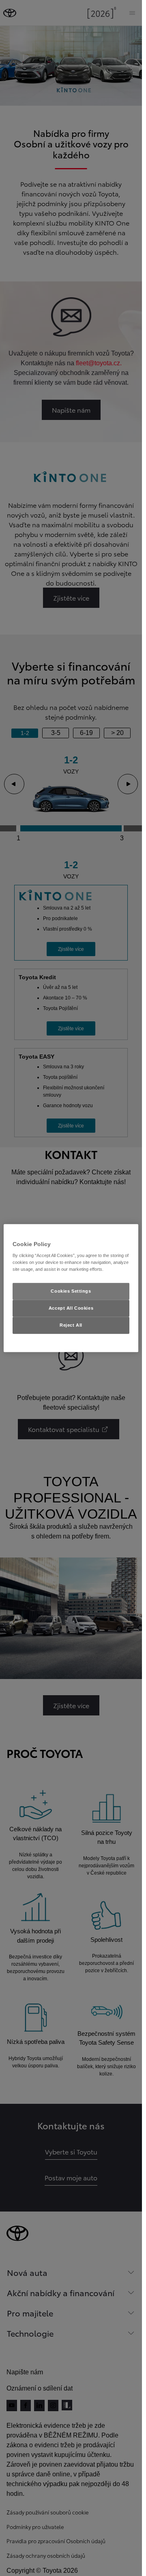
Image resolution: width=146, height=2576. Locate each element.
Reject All (71, 1325)
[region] (71, 1288)
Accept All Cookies (71, 1308)
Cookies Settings (71, 1291)
